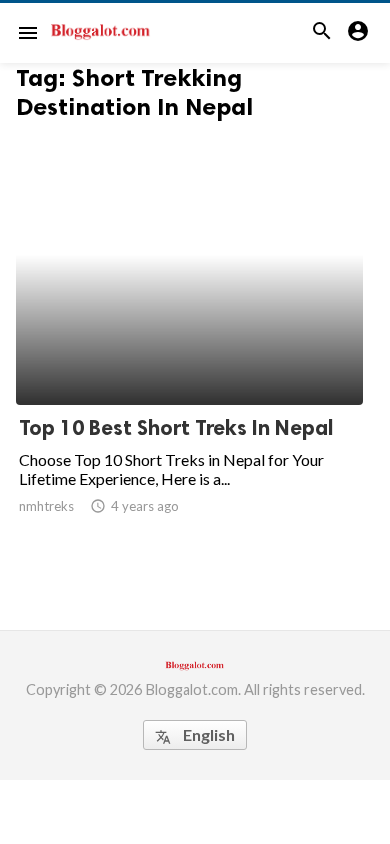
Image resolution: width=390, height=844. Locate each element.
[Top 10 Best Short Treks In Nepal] (189, 353)
